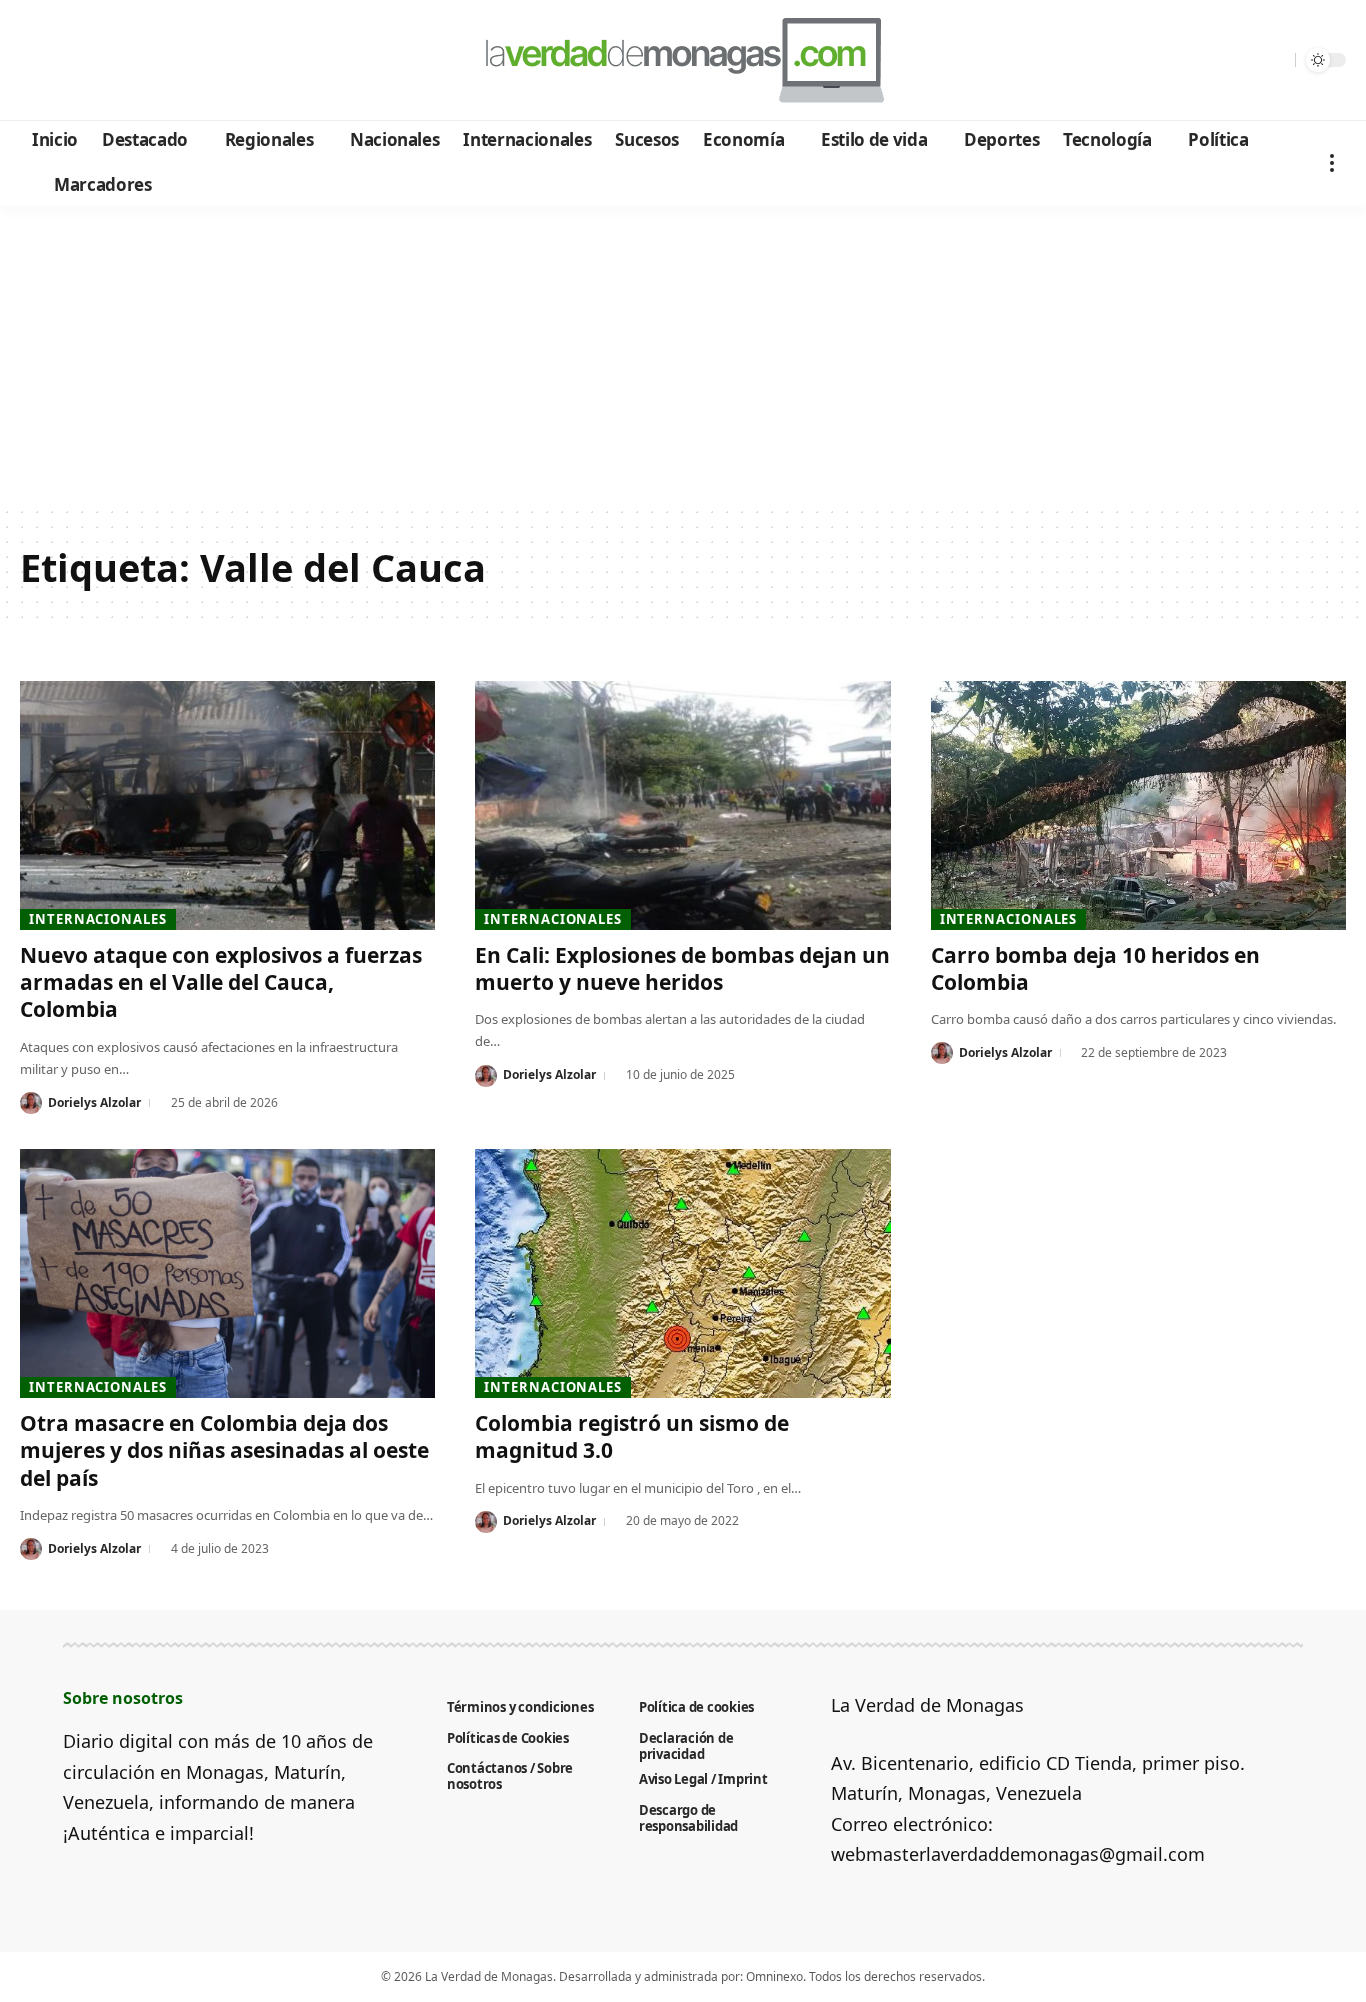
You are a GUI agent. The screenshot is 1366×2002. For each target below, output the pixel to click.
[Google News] (92, 61)
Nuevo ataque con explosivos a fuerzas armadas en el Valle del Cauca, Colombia (221, 982)
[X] (65, 61)
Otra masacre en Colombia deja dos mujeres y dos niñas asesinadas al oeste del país (224, 1450)
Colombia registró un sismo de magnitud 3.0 (632, 1436)
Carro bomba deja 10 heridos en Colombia (1095, 968)
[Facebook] (38, 61)
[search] (1275, 60)
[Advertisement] (683, 355)
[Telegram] (146, 61)
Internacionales (98, 919)
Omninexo (774, 1976)
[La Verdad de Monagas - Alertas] (682, 60)
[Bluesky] (227, 61)
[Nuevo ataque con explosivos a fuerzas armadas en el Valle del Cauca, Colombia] (227, 805)
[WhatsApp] (173, 61)
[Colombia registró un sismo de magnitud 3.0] (682, 1273)
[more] (1332, 162)
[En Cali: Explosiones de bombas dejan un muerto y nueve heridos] (682, 805)
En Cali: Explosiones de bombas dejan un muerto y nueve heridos (682, 968)
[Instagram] (119, 61)
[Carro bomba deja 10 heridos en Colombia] (1138, 805)
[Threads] (200, 61)
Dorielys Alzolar (94, 1102)
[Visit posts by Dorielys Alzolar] (31, 1103)
